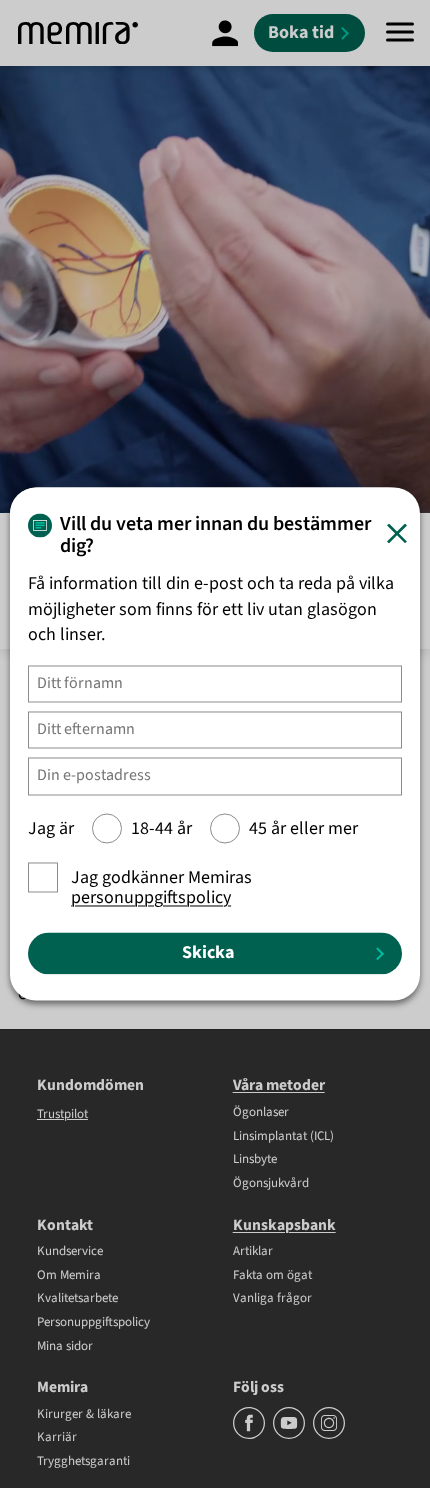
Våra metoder (279, 1085)
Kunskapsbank (284, 1225)
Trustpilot (62, 1114)
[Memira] (78, 33)
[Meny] (400, 33)
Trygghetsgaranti (83, 1462)
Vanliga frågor (272, 1299)
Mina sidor (65, 1347)
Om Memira (69, 1276)
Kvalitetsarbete (77, 1299)
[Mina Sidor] (225, 33)
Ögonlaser (261, 1113)
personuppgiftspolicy (151, 898)
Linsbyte (255, 1160)
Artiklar (253, 1252)
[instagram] (329, 1435)
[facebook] (250, 1435)
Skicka (208, 952)
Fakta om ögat (272, 1276)
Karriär (57, 1438)
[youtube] (290, 1435)
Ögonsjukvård (271, 1184)
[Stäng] (397, 534)
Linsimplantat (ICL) (283, 1137)
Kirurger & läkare (84, 1415)
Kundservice (70, 1252)
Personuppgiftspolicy (93, 1323)
